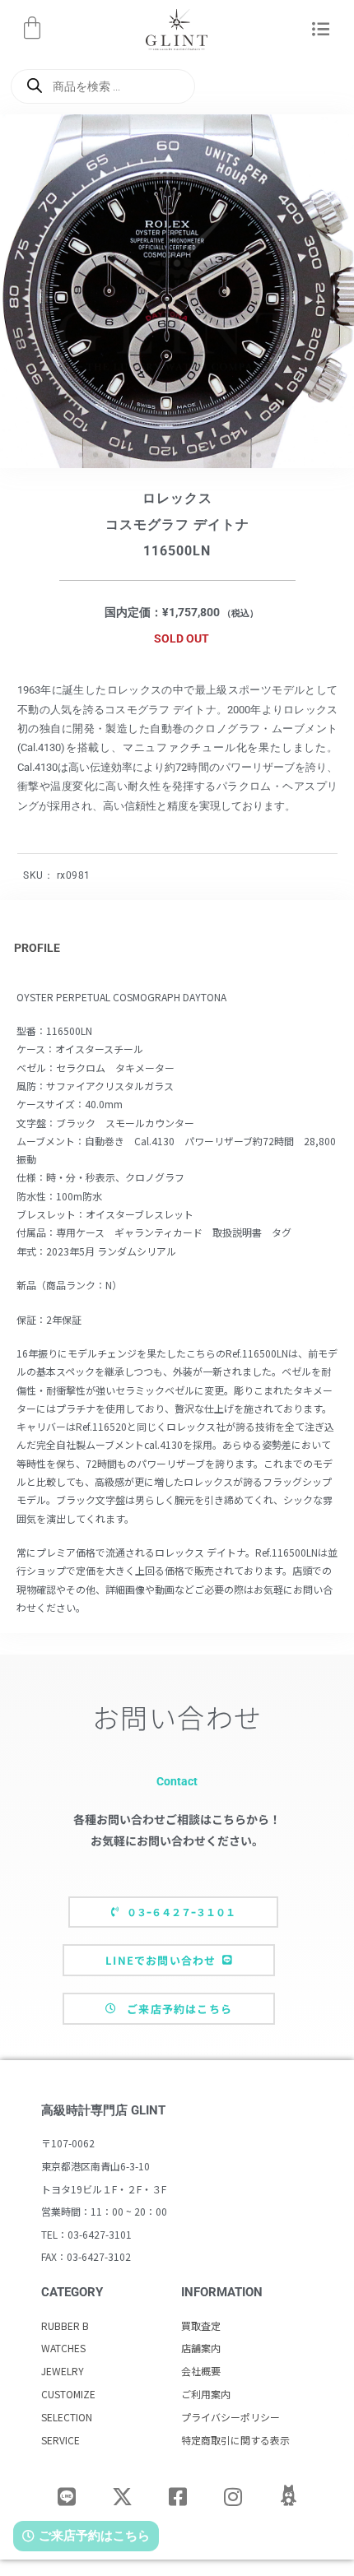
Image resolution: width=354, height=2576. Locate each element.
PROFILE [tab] (37, 948)
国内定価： (133, 612)
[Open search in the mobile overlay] (103, 86)
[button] (321, 30)
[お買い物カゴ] (32, 28)
